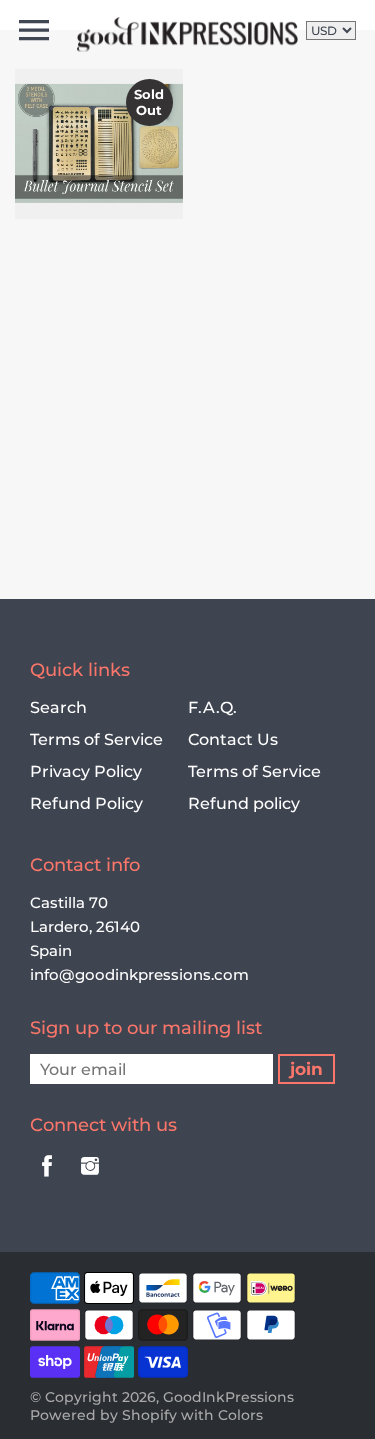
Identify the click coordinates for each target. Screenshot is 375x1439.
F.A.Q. (212, 707)
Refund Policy (86, 803)
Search (58, 707)
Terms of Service (96, 739)
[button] (90, 172)
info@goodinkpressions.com (139, 974)
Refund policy (244, 803)
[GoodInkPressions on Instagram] (90, 1179)
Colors (240, 1415)
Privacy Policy (86, 771)
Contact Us (233, 739)
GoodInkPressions (228, 1397)
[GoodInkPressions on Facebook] (47, 1179)
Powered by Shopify (103, 1415)
